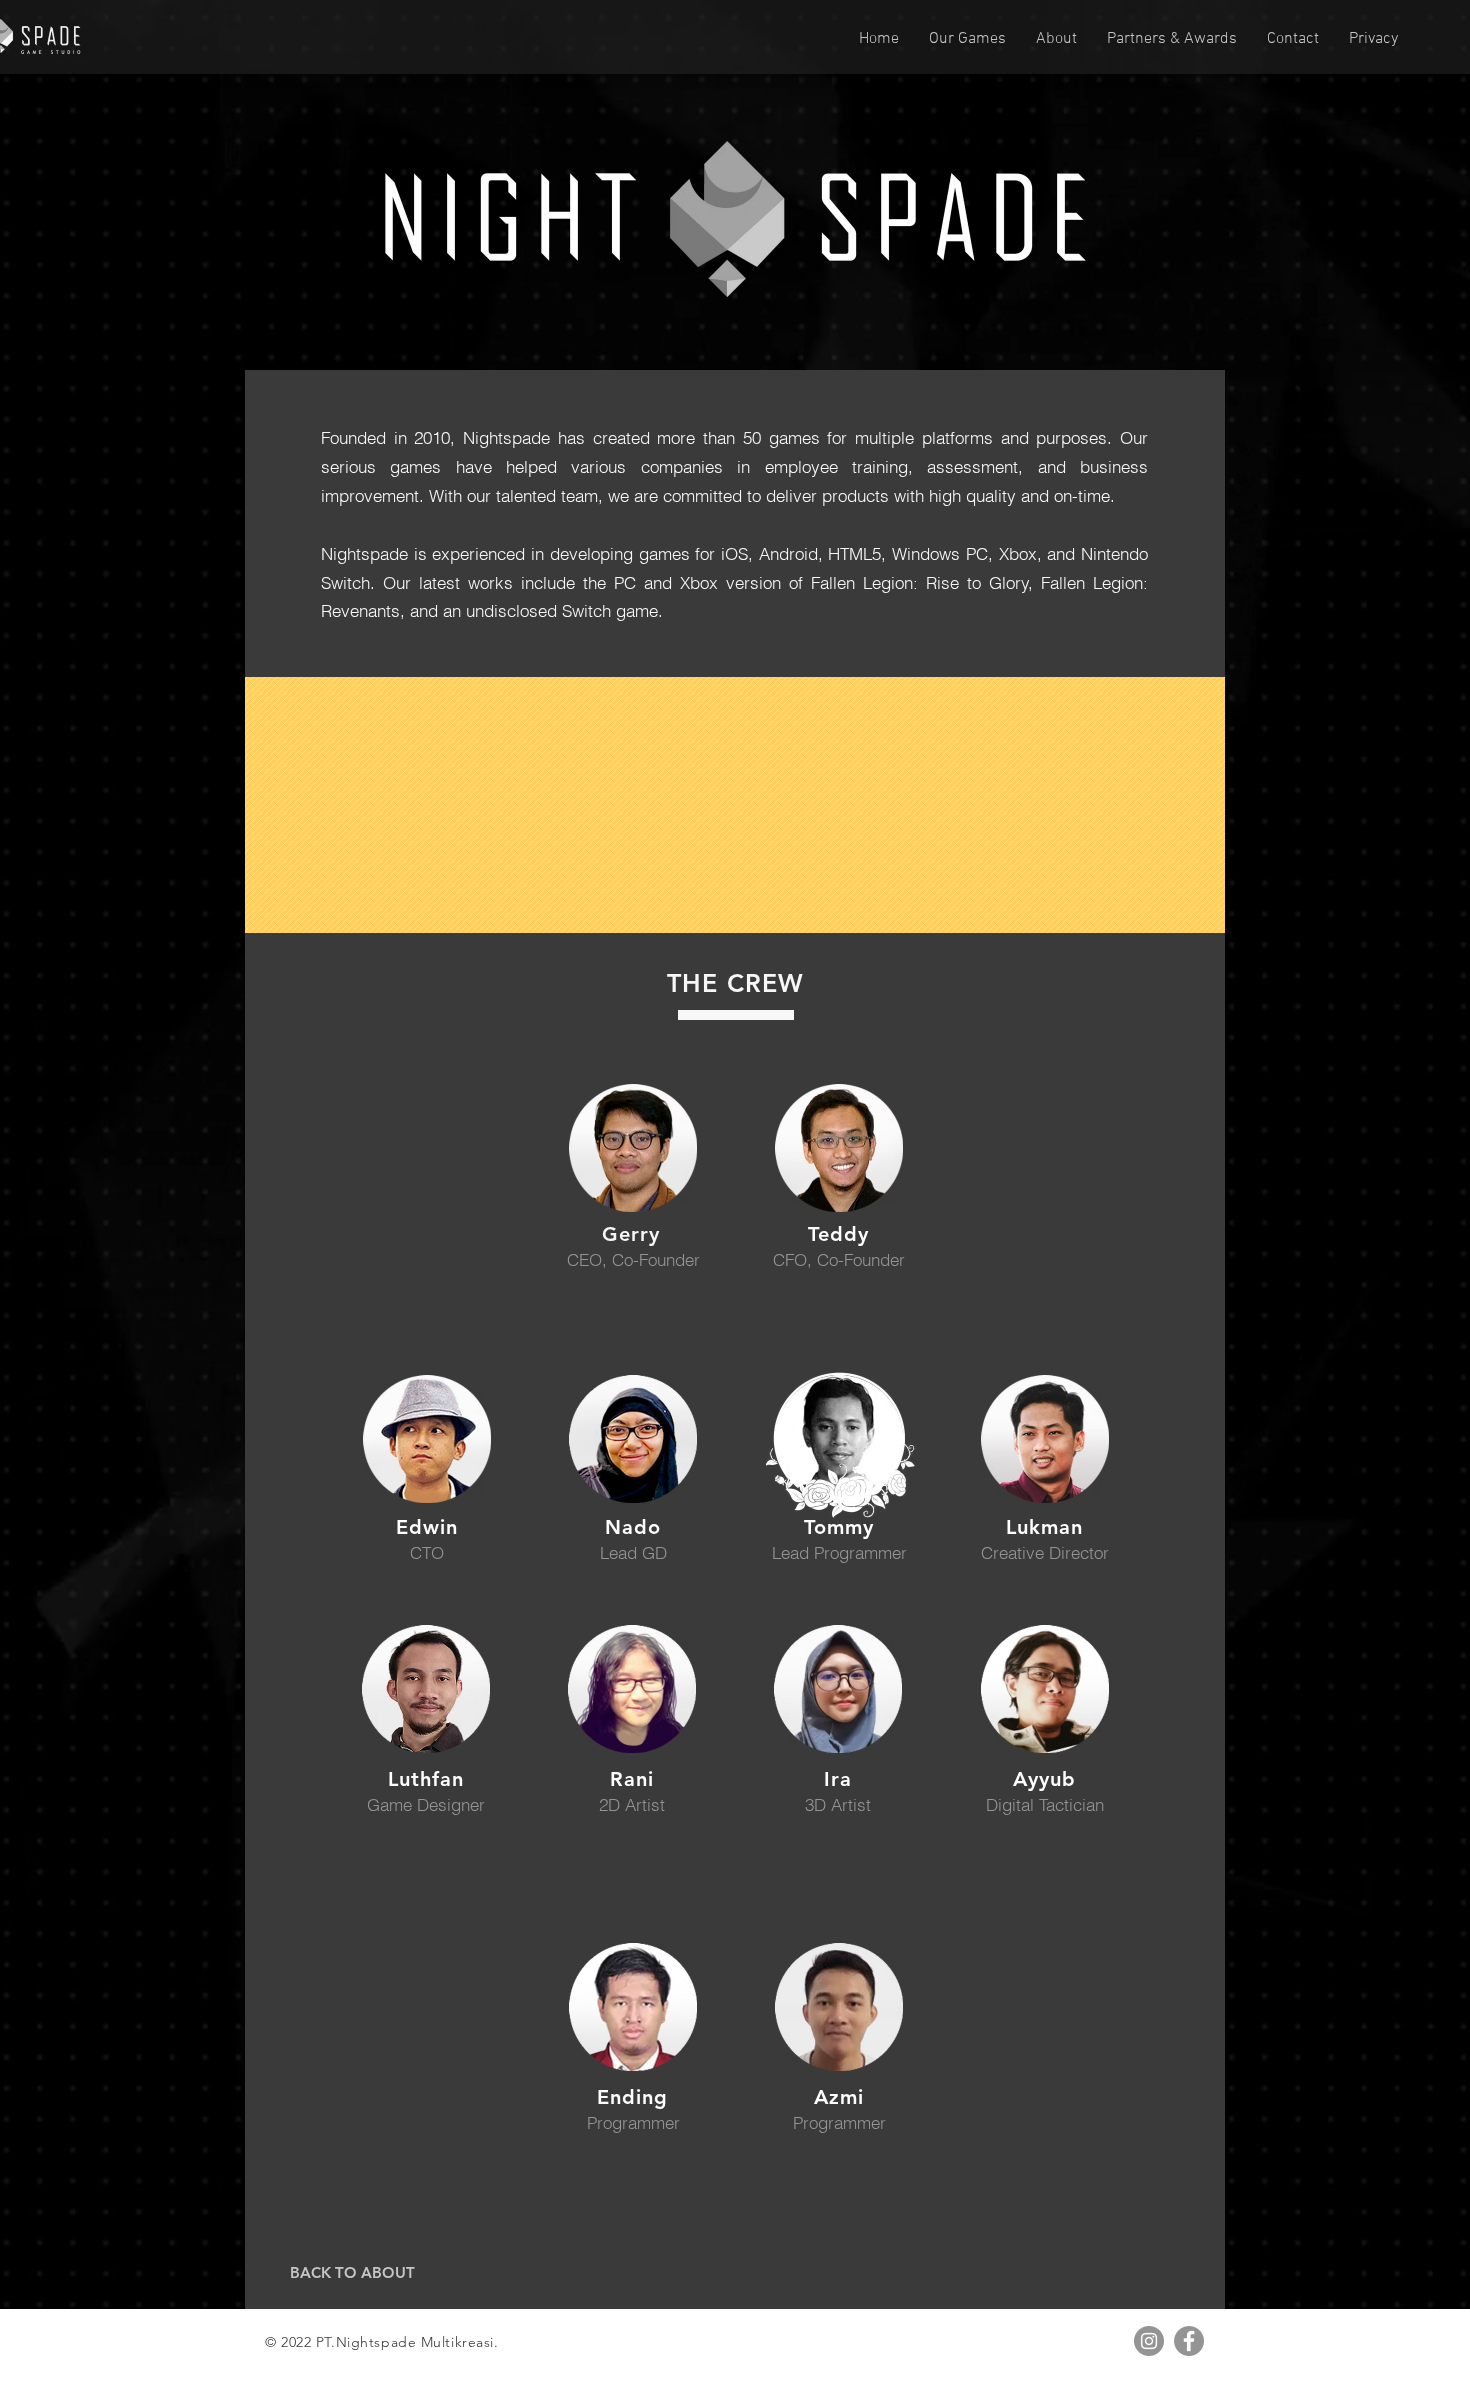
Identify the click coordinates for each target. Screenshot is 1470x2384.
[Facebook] (1189, 2341)
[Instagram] (1149, 2341)
